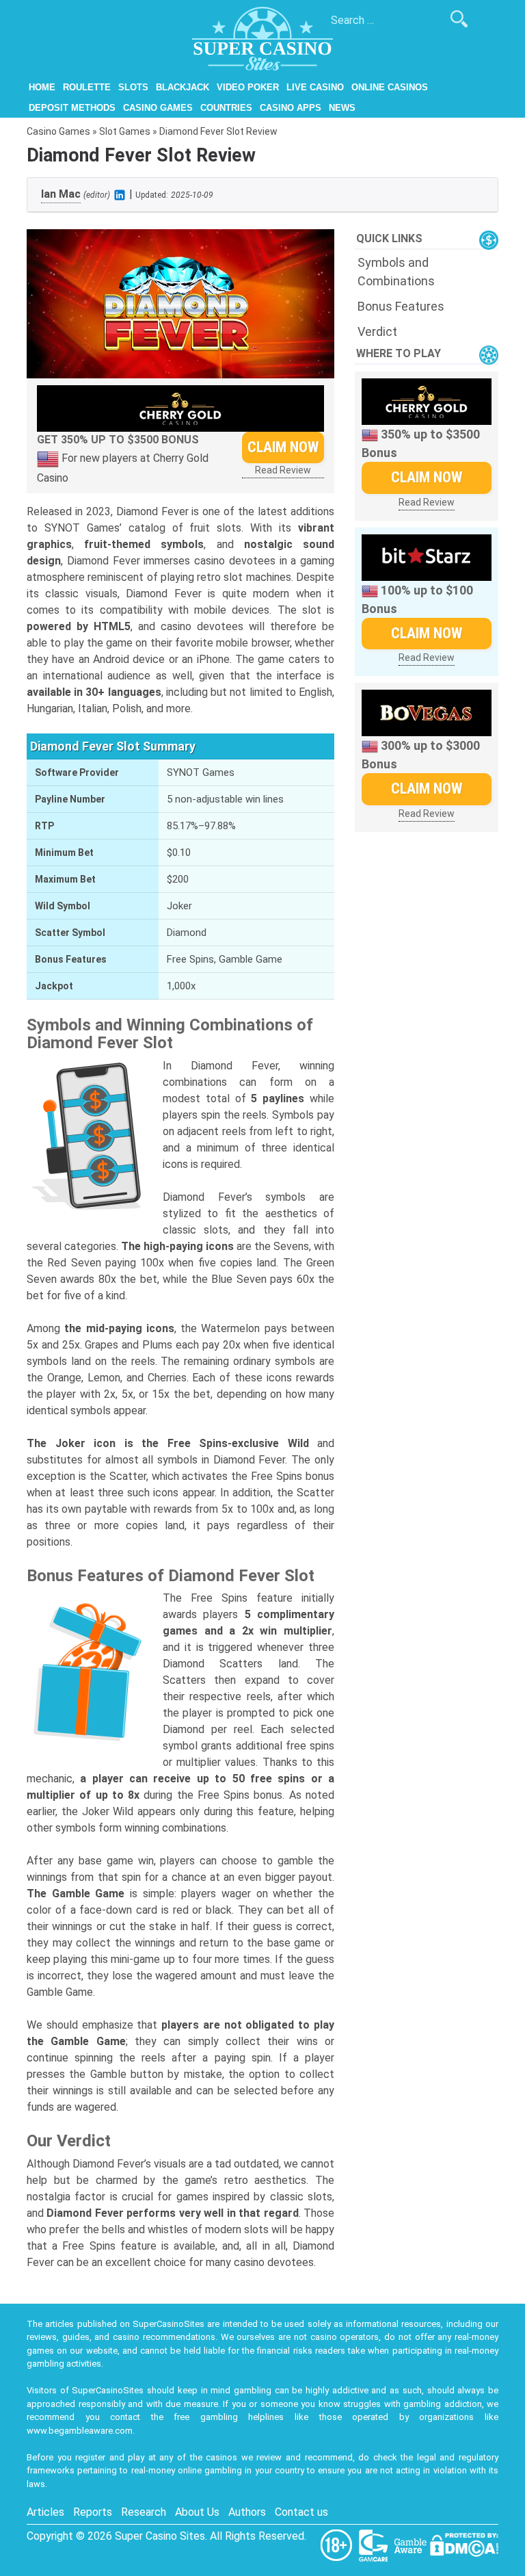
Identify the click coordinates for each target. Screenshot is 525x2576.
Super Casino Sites (160, 2536)
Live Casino (315, 87)
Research (144, 2512)
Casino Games (158, 108)
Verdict (377, 331)
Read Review (283, 470)
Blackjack (183, 87)
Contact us (301, 2512)
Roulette (87, 87)
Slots (133, 87)
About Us (197, 2512)
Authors (247, 2512)
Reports (93, 2512)
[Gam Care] (375, 2544)
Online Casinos (390, 87)
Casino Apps (291, 108)
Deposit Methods (72, 108)
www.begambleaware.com (80, 2431)
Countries (226, 108)
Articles (45, 2512)
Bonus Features (401, 306)
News (342, 108)
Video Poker (248, 87)
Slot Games (125, 131)
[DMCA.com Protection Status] (464, 2544)
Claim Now (283, 447)
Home (42, 87)
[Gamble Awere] (412, 2544)
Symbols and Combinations (396, 272)
